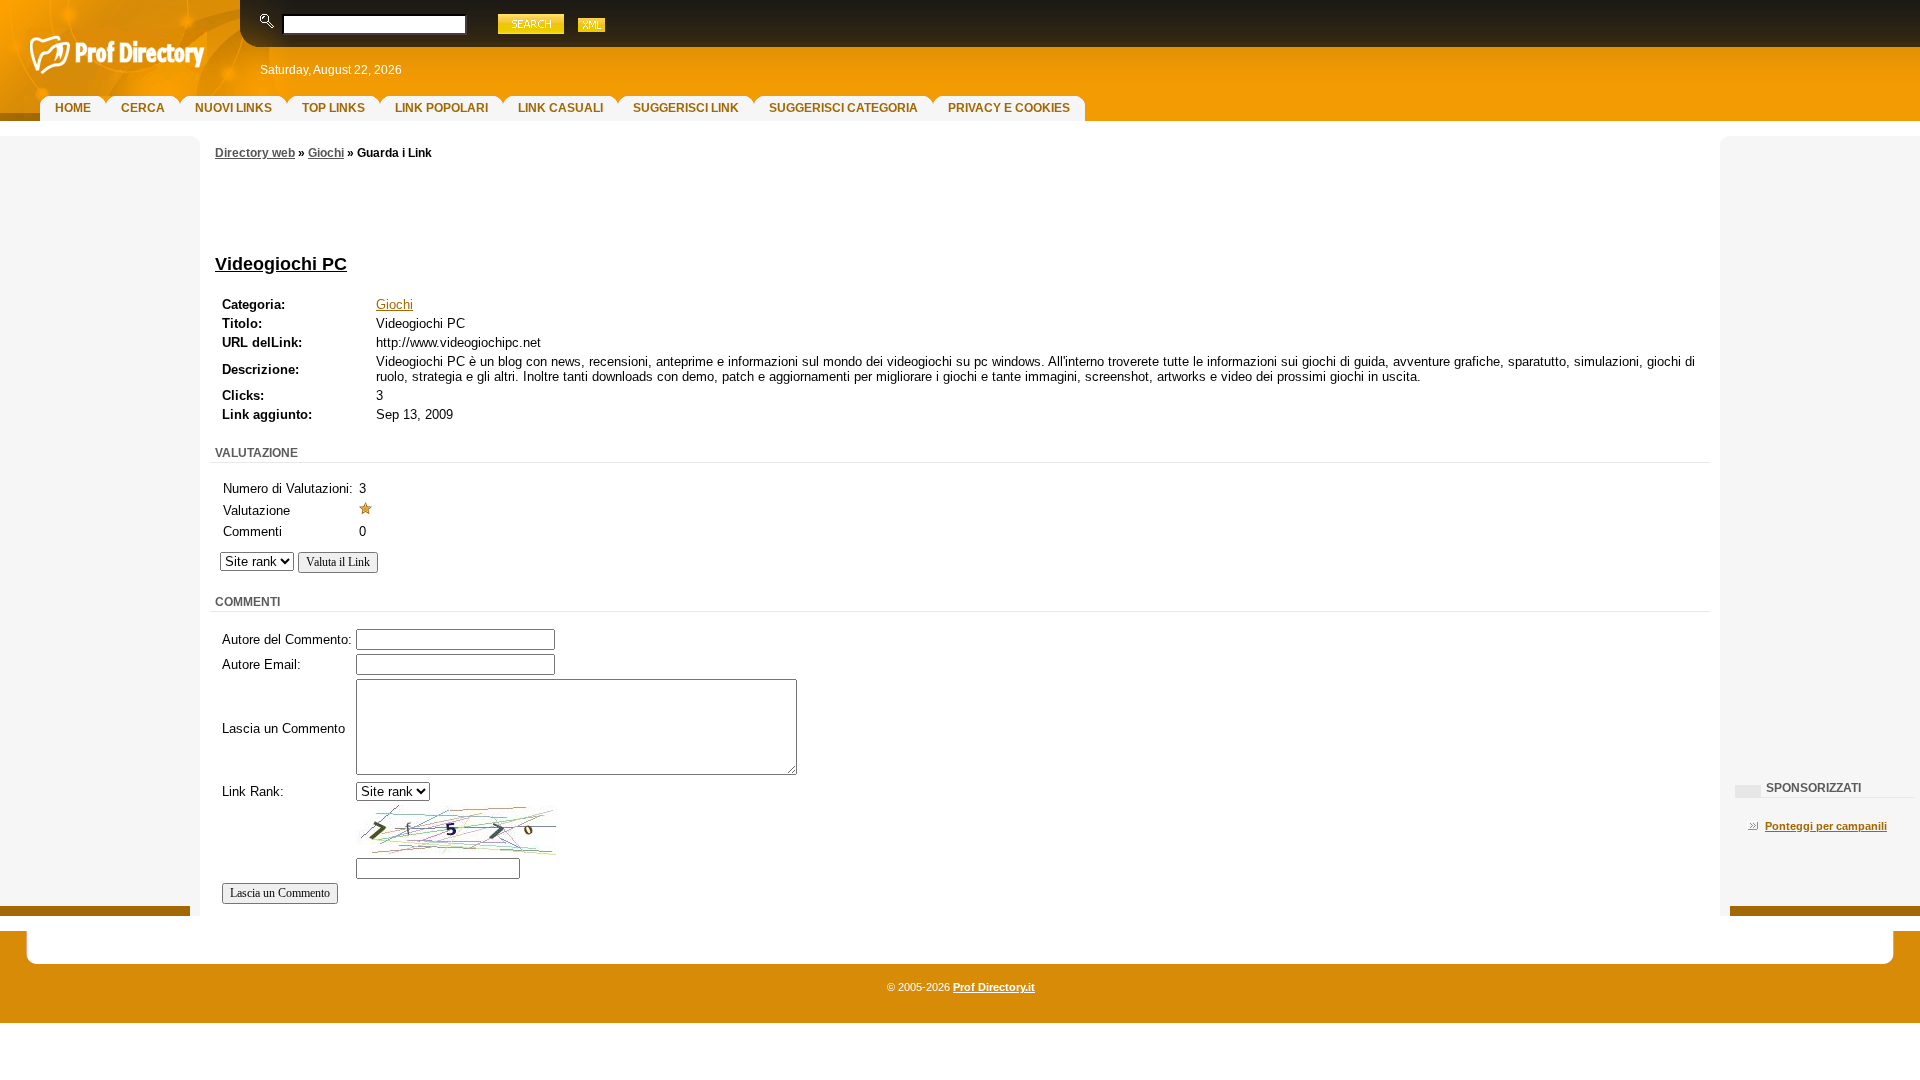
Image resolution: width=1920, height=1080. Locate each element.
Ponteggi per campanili (1826, 826)
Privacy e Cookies (1009, 108)
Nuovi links (233, 108)
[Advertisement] (95, 466)
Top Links (333, 108)
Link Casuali (560, 108)
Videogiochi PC (281, 263)
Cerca (143, 108)
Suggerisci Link (686, 108)
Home (73, 108)
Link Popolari (441, 108)
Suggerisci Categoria (843, 108)
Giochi (326, 153)
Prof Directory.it (994, 987)
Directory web (255, 153)
